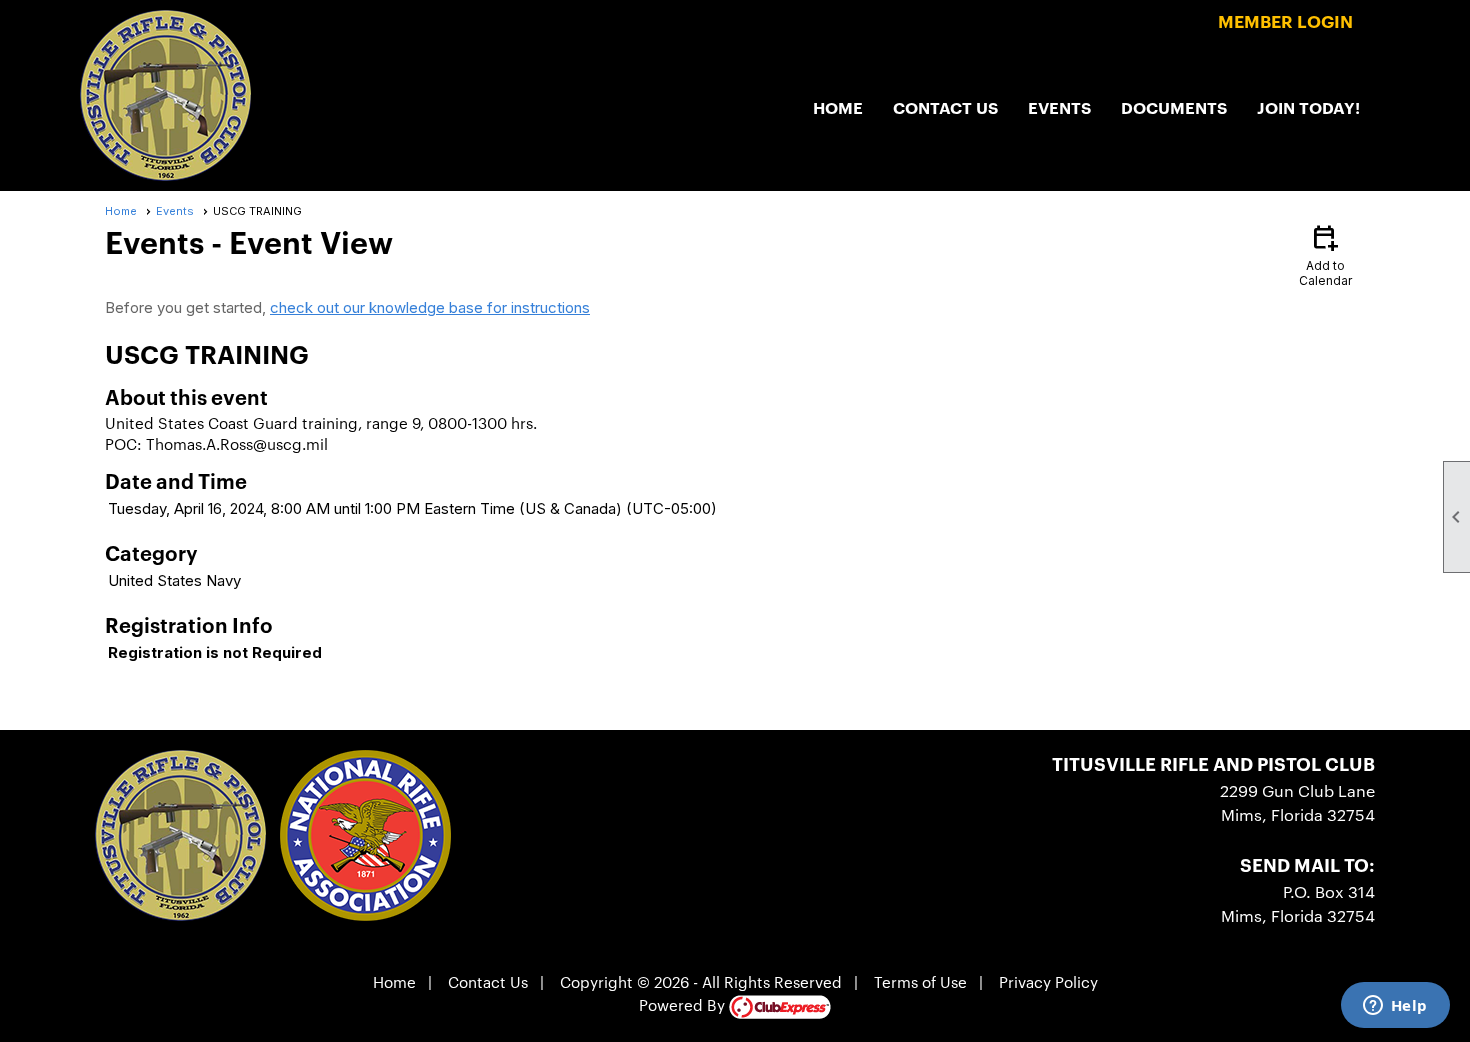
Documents (1174, 107)
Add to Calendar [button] (1325, 254)
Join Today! (1308, 107)
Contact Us (945, 107)
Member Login (1285, 20)
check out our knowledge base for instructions (430, 307)
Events (1059, 107)
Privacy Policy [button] (1048, 981)
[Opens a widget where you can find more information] (1395, 1007)
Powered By (684, 1004)
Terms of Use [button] (920, 981)
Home (838, 107)
